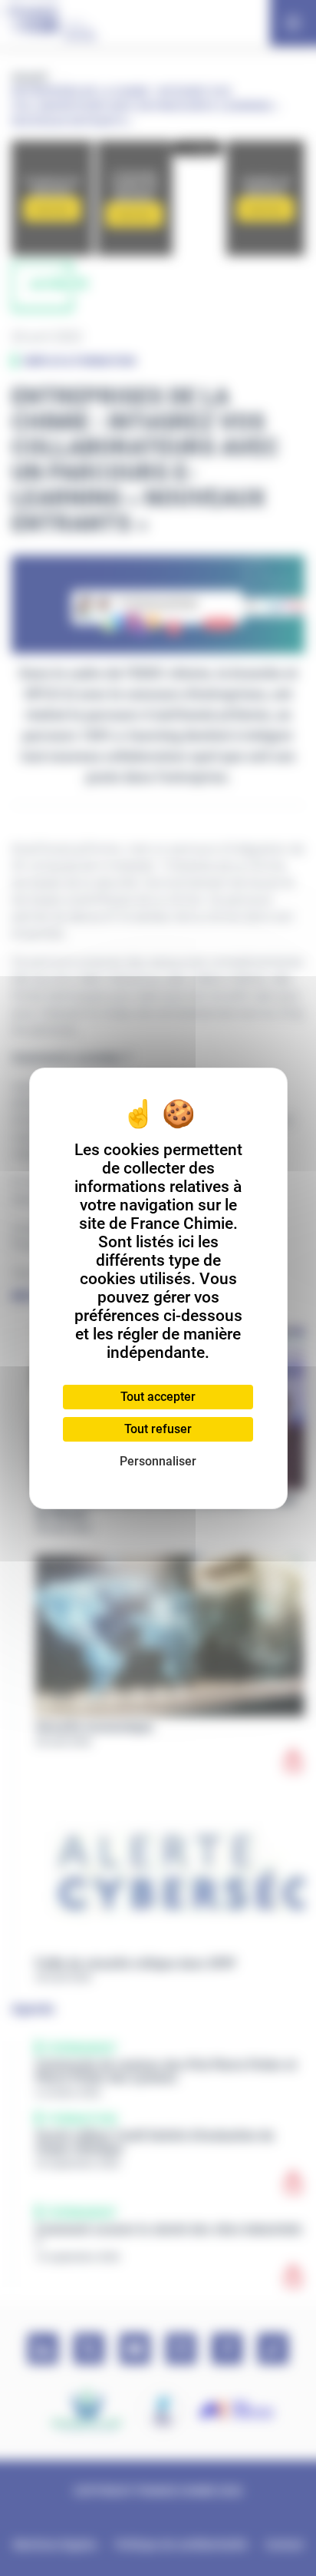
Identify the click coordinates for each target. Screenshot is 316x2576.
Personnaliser (158, 1461)
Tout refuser (158, 1429)
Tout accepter (158, 1397)
